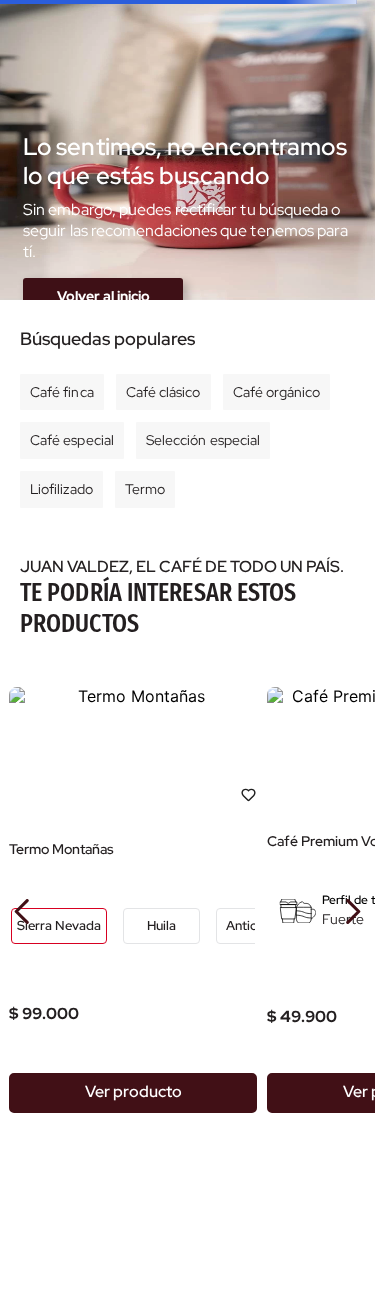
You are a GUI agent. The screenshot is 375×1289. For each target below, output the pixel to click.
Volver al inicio (103, 296)
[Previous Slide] (22, 911)
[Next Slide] (352, 911)
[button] (59, 926)
